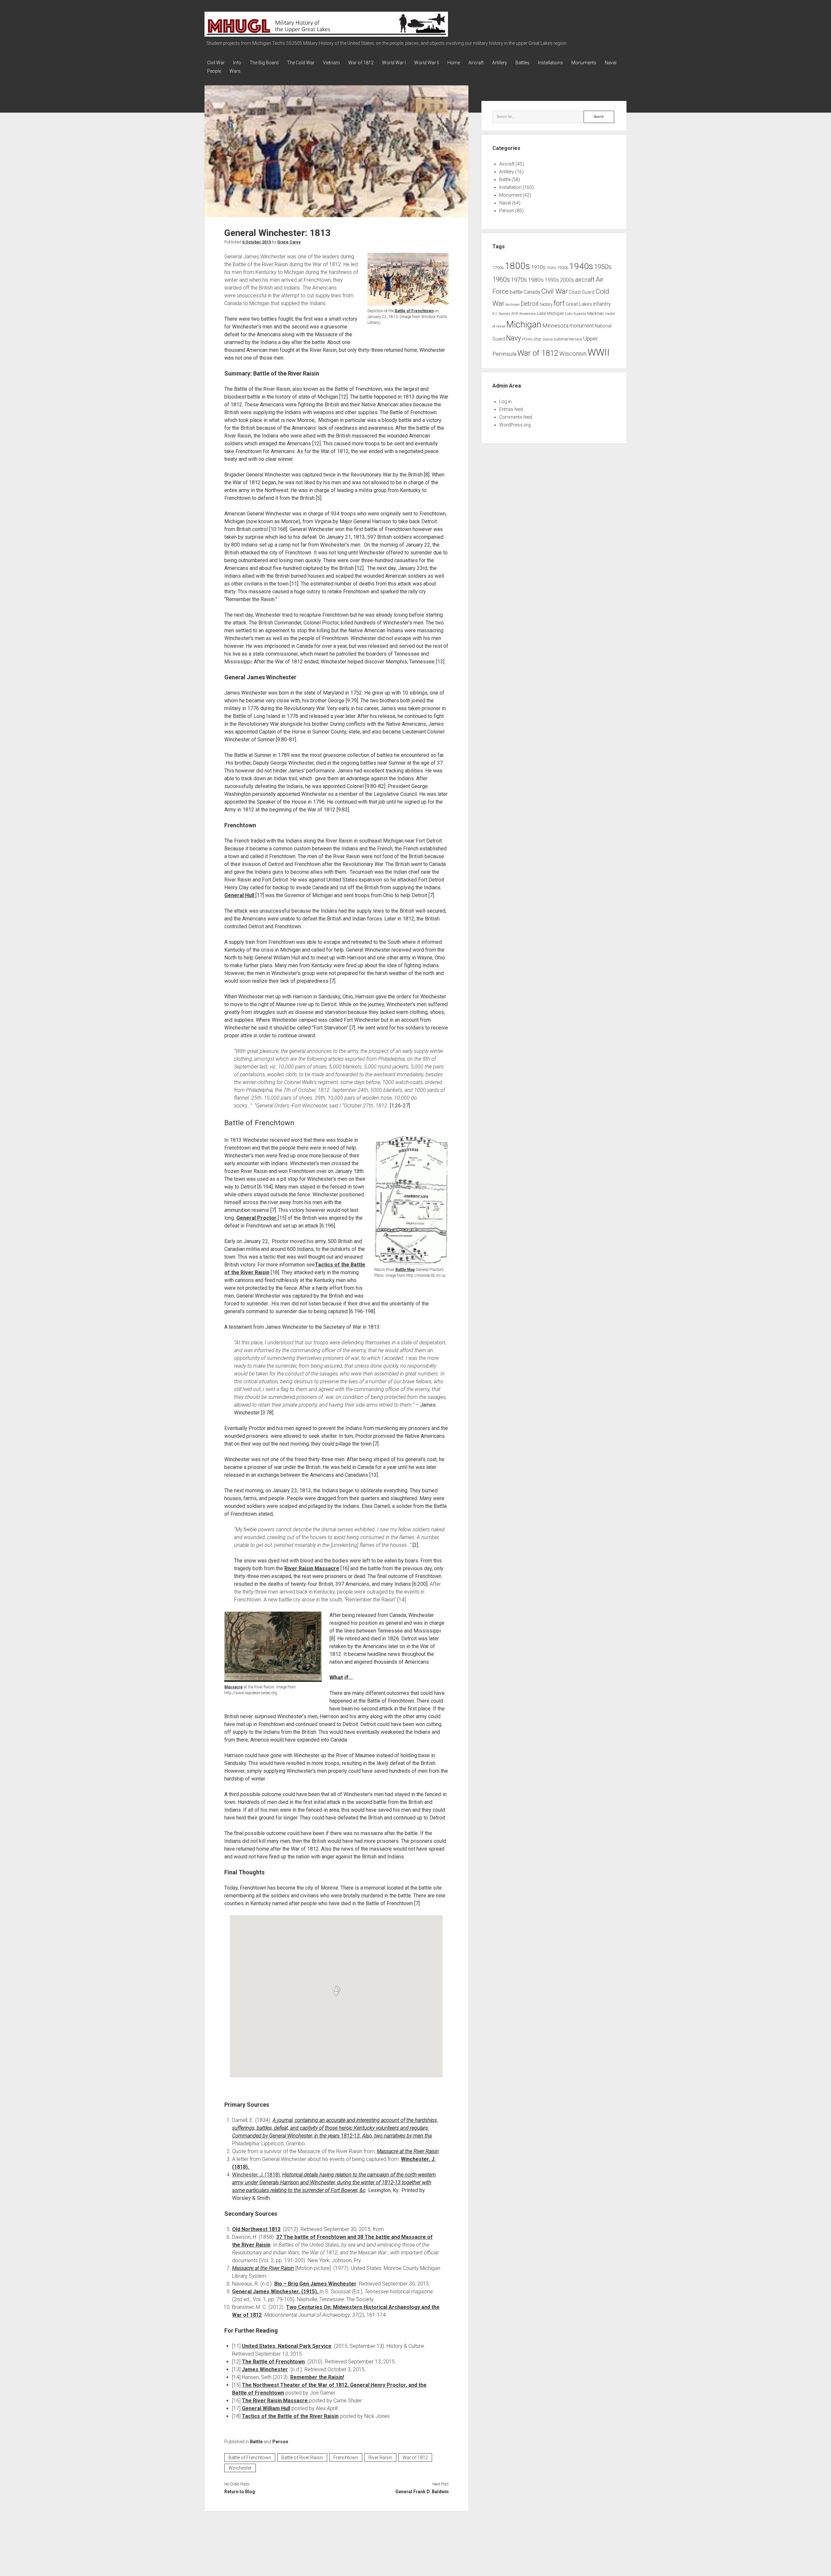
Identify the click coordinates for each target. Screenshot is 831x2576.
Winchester (240, 2468)
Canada (532, 292)
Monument (510, 195)
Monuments (584, 63)
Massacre (234, 1687)
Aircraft (476, 63)
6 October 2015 (257, 242)
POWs (527, 339)
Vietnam (331, 63)
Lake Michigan (551, 313)
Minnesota (555, 326)
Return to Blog (240, 2492)
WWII (599, 352)
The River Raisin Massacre (275, 2401)
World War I (394, 63)
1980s (536, 280)
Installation (510, 187)
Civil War (216, 63)
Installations (550, 63)
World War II (427, 63)
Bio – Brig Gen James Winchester (315, 2284)
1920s (552, 268)
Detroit (530, 304)
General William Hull (266, 2408)
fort (559, 303)
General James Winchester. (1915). (276, 2292)
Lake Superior (576, 314)
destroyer (513, 305)
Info (237, 63)
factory (546, 304)
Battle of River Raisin (302, 2458)
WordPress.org (515, 425)
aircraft (585, 280)
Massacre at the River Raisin (408, 2151)
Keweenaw (528, 314)
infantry (602, 304)
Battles (522, 63)
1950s (603, 267)
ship (537, 339)
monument (582, 326)
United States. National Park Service (287, 2346)
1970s (519, 280)
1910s (538, 267)
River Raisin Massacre (312, 1568)
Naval (611, 63)
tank (579, 339)
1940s (581, 266)
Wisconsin (573, 354)
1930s (563, 268)
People (214, 71)
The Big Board (264, 63)
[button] (336, 1991)
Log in (505, 401)
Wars (235, 71)
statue (548, 339)
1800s (517, 266)
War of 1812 (361, 63)
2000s (567, 280)
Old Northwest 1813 (256, 2229)
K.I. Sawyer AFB (505, 314)
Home (454, 63)
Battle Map (405, 1270)
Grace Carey (289, 242)
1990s (552, 280)
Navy (514, 338)
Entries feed (511, 409)
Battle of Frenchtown (414, 311)
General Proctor (257, 1218)
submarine (564, 339)
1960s (501, 279)
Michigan (524, 325)
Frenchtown (346, 2458)
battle (516, 292)
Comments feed (516, 417)
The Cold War (301, 63)
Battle (256, 2442)
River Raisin (380, 2458)
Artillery (500, 63)
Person (280, 2442)
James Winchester (265, 2369)
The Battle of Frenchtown (273, 2362)
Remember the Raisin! (317, 2377)
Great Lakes (579, 304)
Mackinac (595, 314)
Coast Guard (582, 292)
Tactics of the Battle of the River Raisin (290, 2416)
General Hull (240, 895)
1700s (498, 268)
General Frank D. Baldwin (422, 2492)
